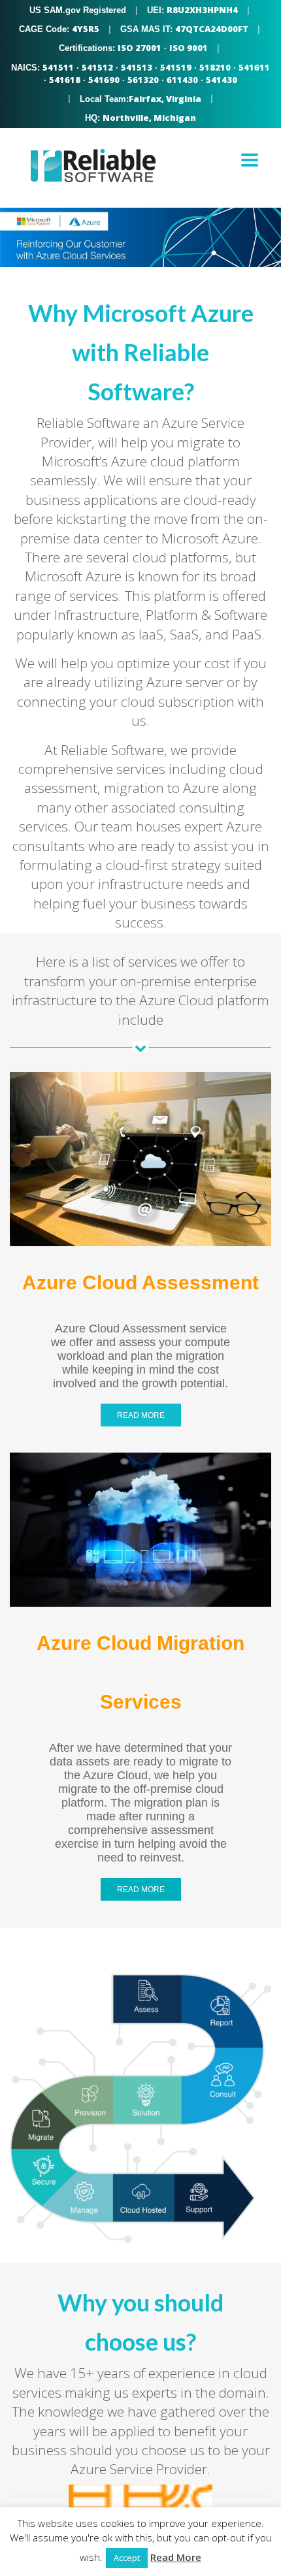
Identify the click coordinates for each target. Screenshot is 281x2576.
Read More (176, 2557)
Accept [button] (127, 2558)
